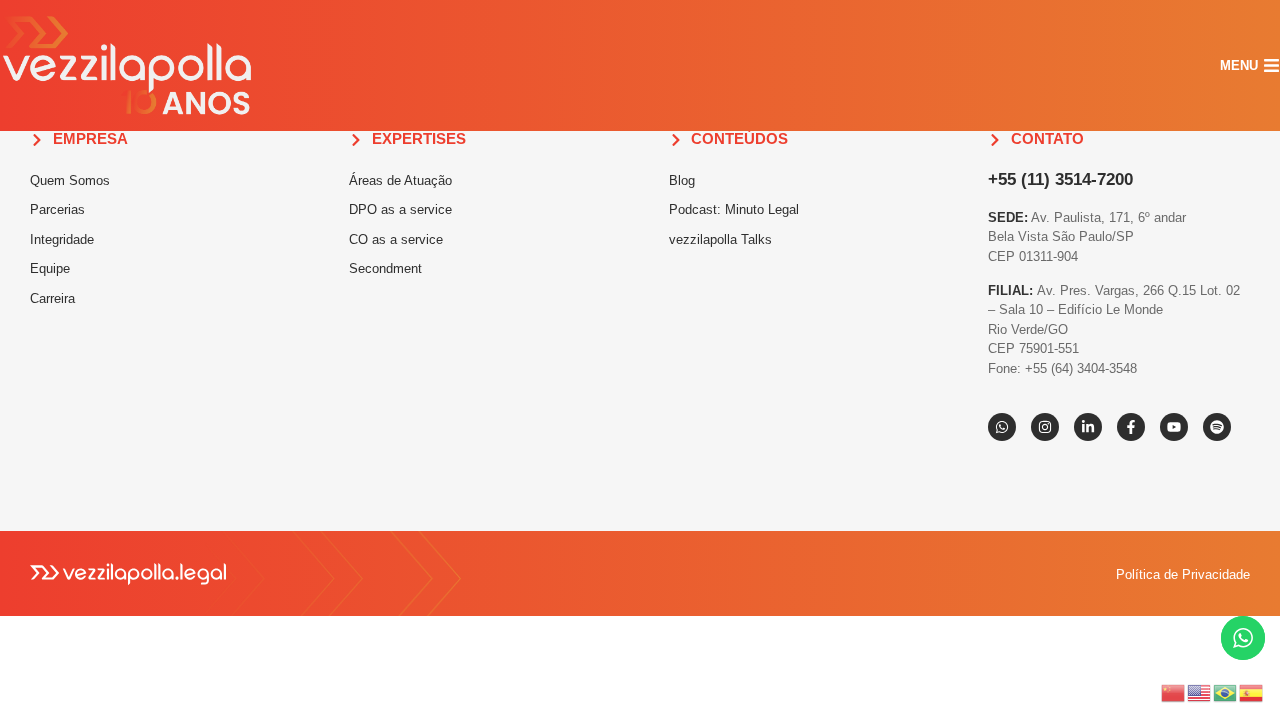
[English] (1200, 691)
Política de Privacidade (1183, 574)
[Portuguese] (1226, 691)
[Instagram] (1045, 427)
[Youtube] (1174, 427)
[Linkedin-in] (1088, 427)
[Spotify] (1217, 427)
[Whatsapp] (1002, 427)
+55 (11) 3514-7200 (1060, 179)
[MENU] (1271, 65)
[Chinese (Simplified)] (1174, 691)
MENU (1239, 65)
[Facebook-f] (1131, 427)
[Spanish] (1252, 691)
